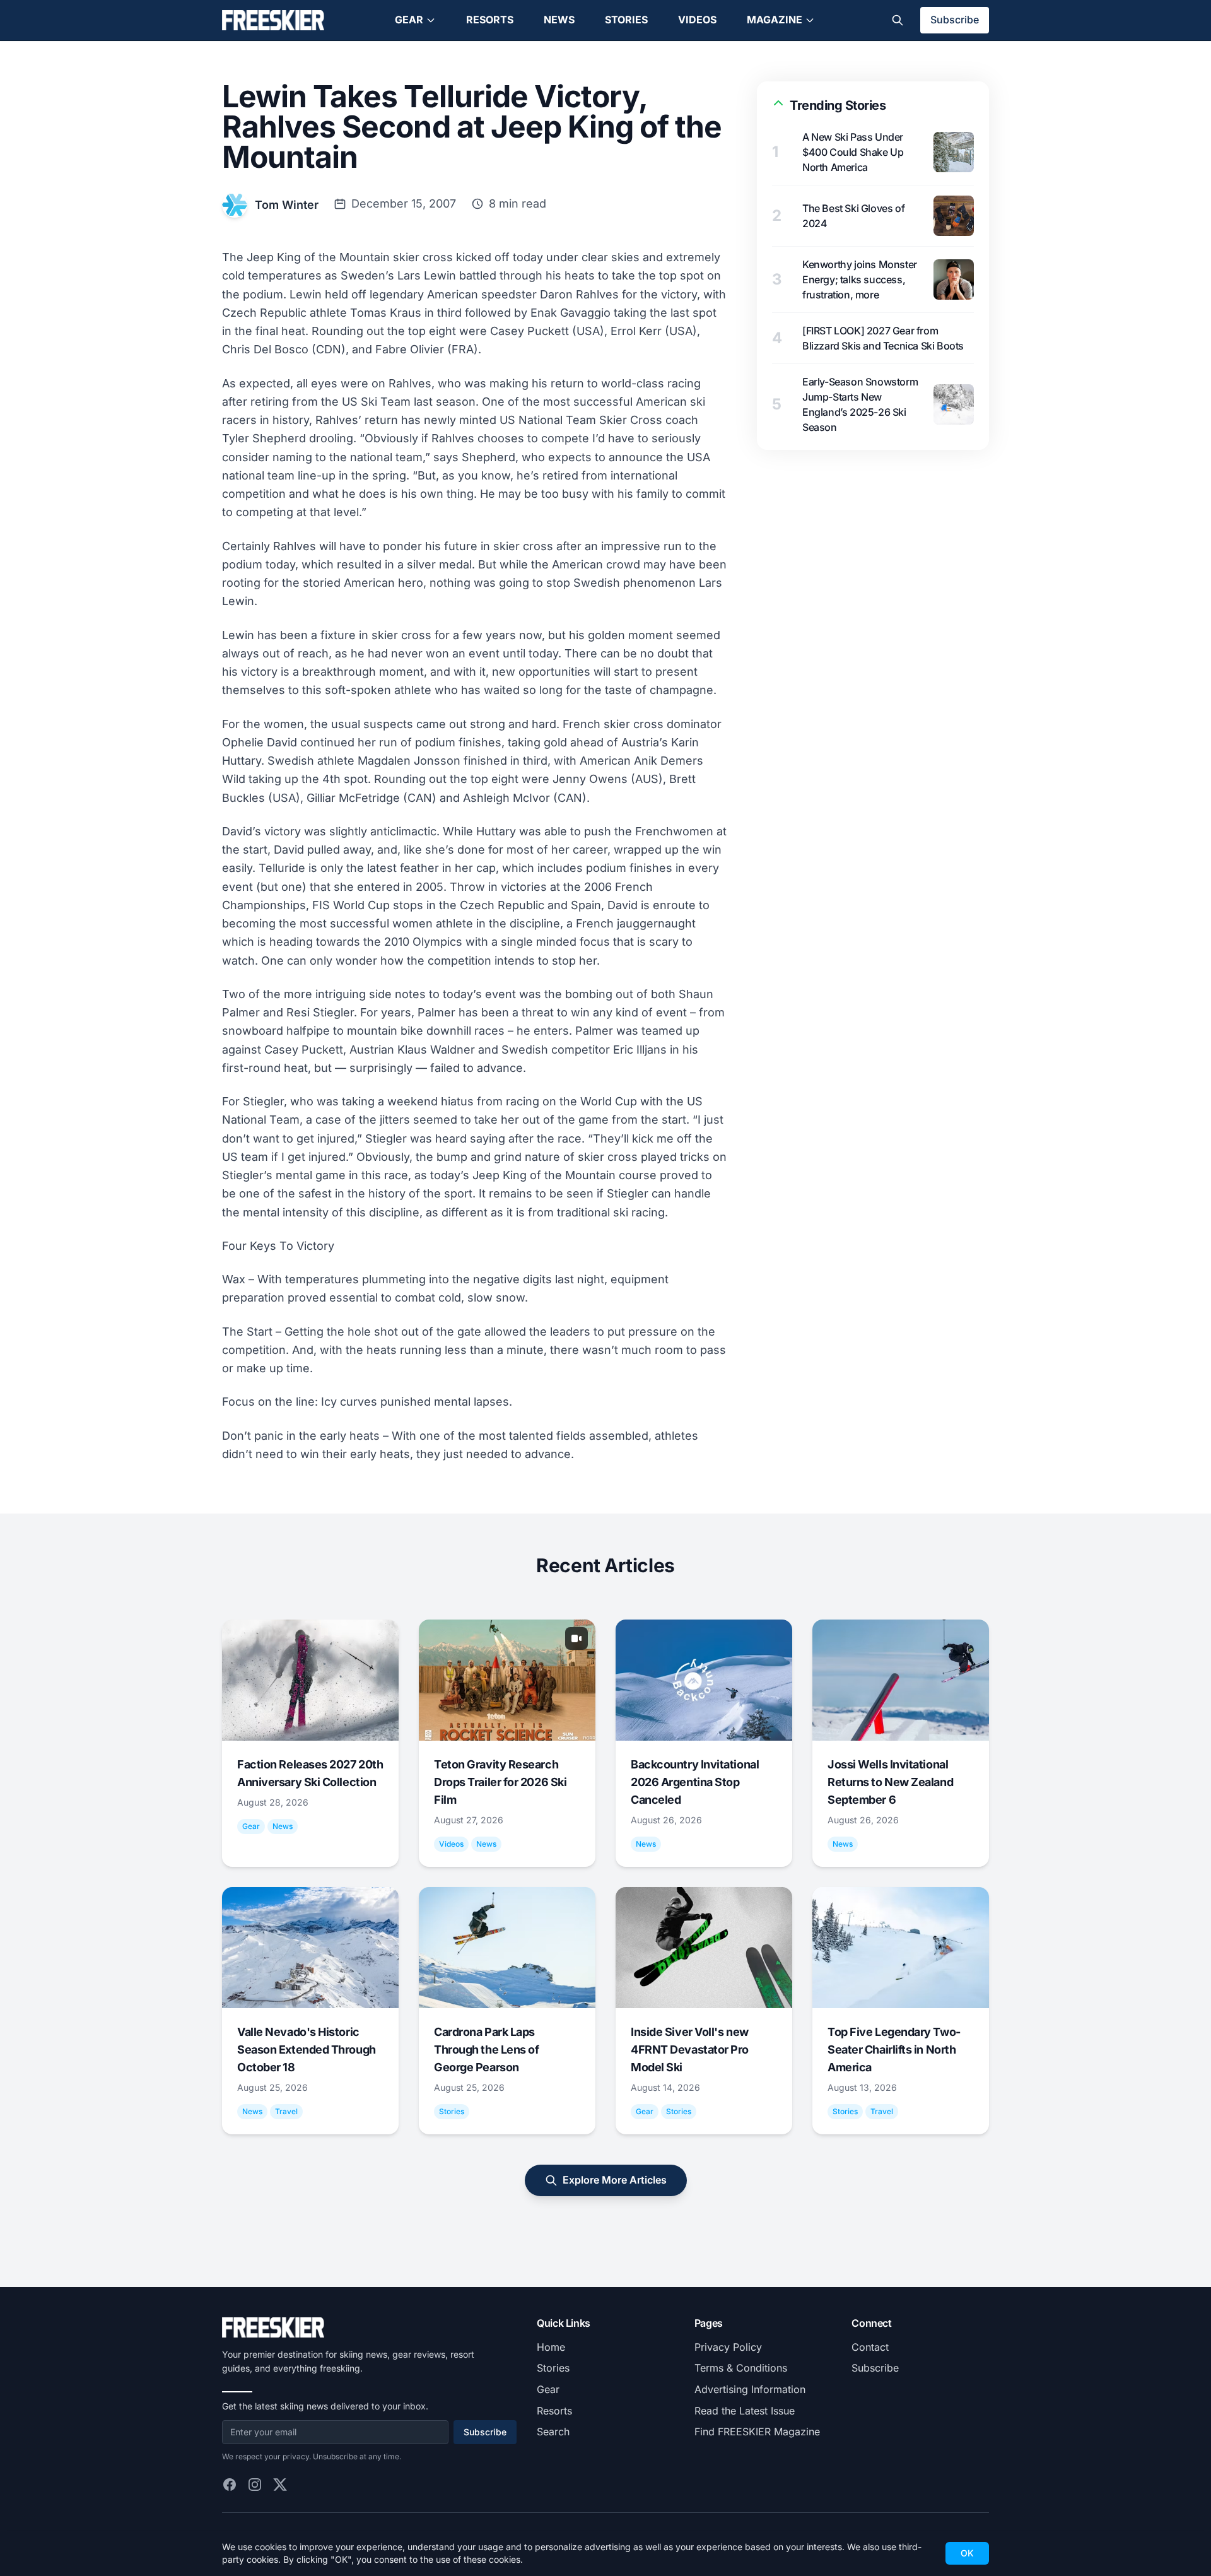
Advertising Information (750, 2389)
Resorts (490, 20)
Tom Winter (287, 205)
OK (967, 2553)
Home (551, 2347)
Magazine (775, 20)
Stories (626, 20)
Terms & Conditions (741, 2368)
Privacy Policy (728, 2347)
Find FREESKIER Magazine (757, 2432)
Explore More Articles (615, 2180)
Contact (870, 2347)
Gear (409, 20)
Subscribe (955, 20)
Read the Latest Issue (745, 2411)
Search (553, 2432)
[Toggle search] (898, 20)
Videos (697, 20)
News (559, 20)
